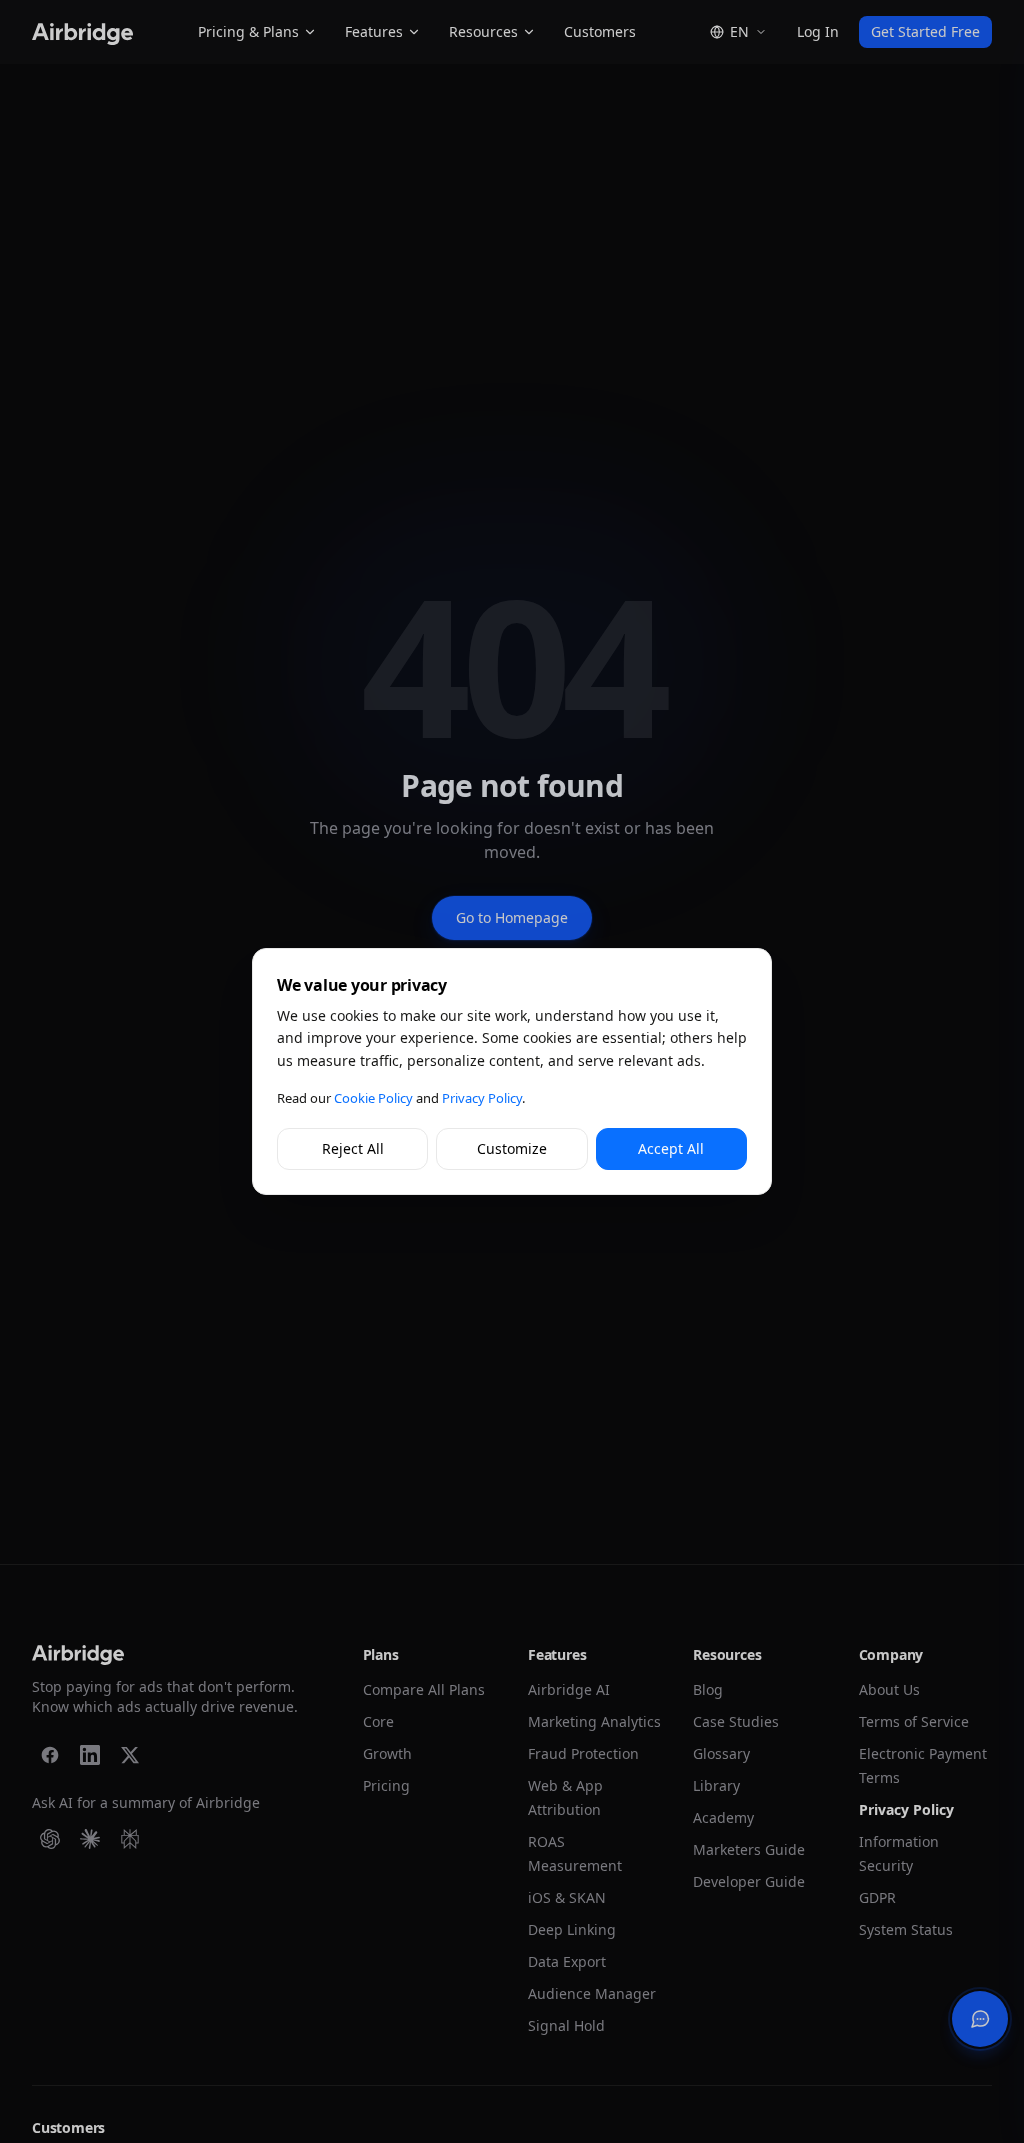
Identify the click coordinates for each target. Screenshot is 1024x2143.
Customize (512, 1148)
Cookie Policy (373, 1098)
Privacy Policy (482, 1098)
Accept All (671, 1148)
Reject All (353, 1148)
